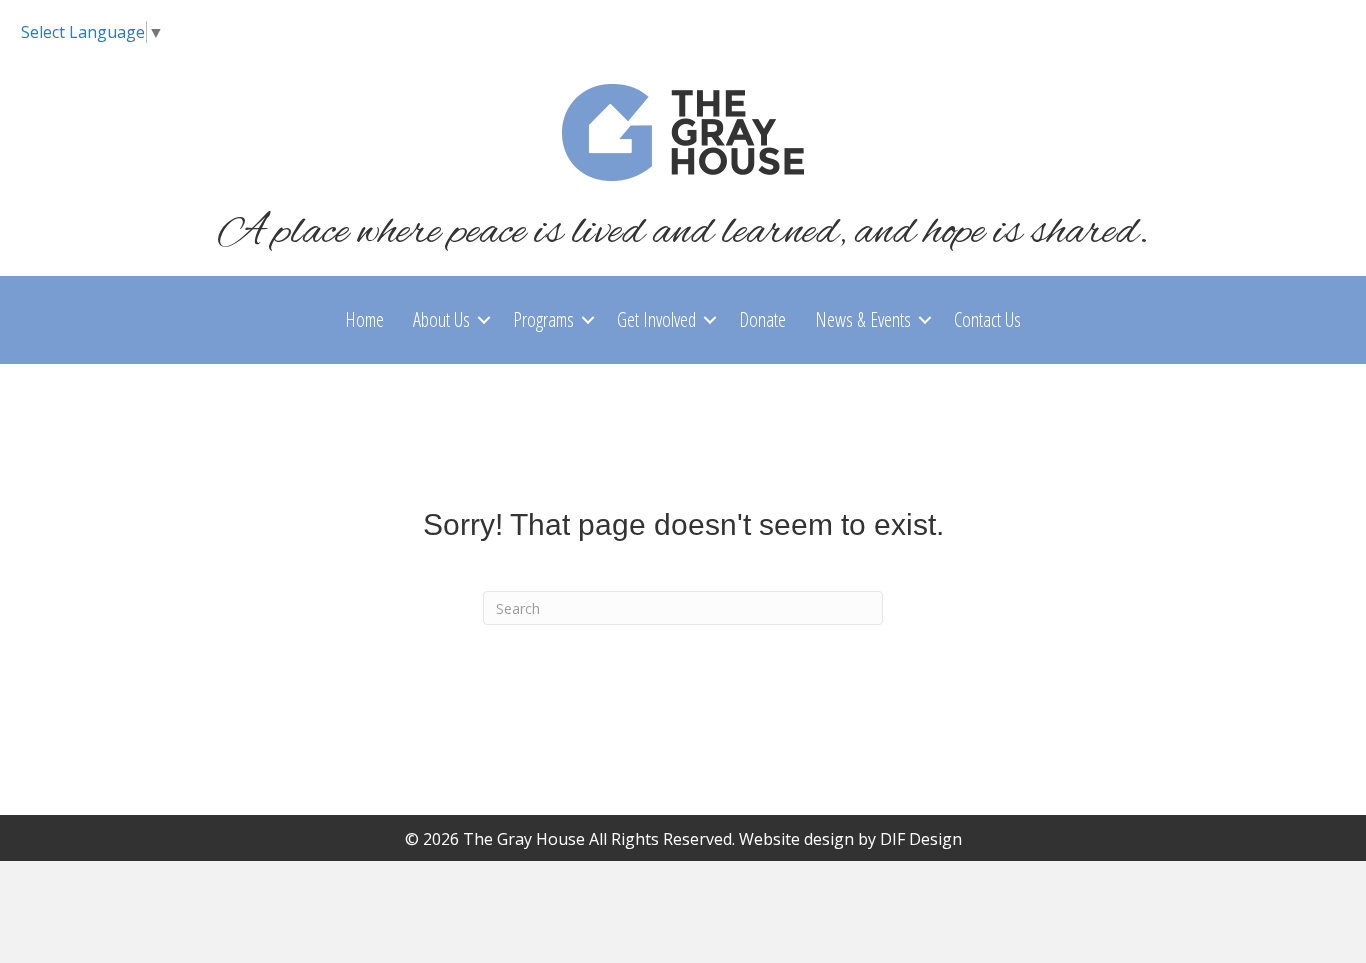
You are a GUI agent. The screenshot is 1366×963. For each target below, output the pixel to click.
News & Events (863, 319)
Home (364, 319)
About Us (441, 319)
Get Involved (656, 319)
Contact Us (987, 319)
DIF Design (921, 839)
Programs (543, 319)
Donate (762, 319)
